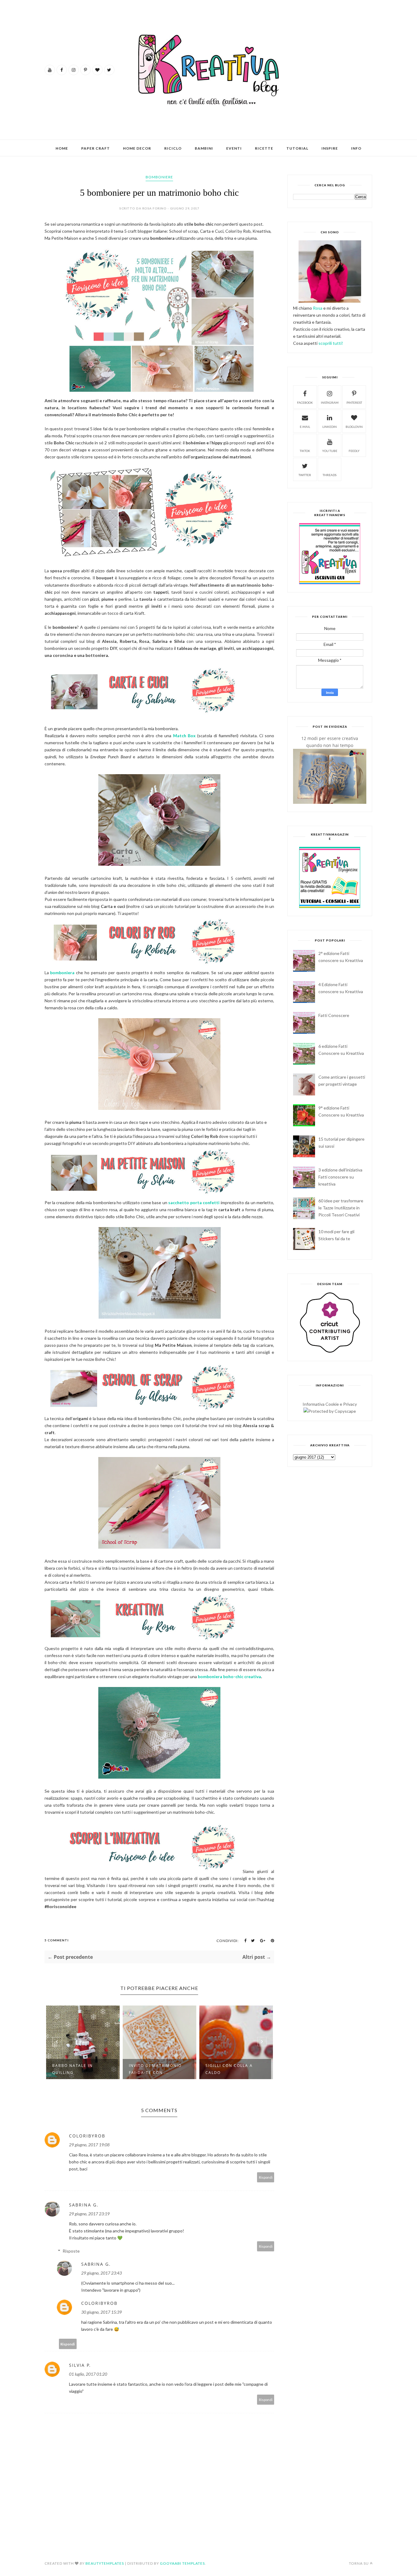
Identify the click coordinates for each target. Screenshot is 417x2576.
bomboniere (159, 177)
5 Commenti (57, 1940)
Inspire (330, 148)
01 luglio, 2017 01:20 (88, 2374)
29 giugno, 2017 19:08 (89, 2145)
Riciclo (173, 148)
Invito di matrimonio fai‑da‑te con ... (155, 2069)
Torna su (359, 2563)
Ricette (264, 148)
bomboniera (62, 973)
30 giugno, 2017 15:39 (102, 2312)
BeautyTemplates (105, 2563)
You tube (330, 451)
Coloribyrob (87, 2136)
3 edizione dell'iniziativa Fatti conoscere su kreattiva (340, 1177)
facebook (305, 403)
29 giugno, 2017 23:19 (89, 2214)
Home (62, 148)
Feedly (354, 451)
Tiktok (305, 451)
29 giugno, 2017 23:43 (102, 2273)
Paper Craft (96, 148)
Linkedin (330, 427)
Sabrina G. (84, 2205)
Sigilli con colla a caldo (229, 2069)
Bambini (204, 148)
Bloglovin (354, 427)
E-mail (305, 427)
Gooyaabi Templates (182, 2563)
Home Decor (137, 148)
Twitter (305, 475)
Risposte (71, 2251)
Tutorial (297, 148)
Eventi (234, 148)
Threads (330, 475)
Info (356, 148)
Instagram (330, 403)
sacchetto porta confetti (194, 1202)
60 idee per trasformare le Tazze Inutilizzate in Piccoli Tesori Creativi (341, 1208)
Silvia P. (80, 2365)
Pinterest (354, 403)
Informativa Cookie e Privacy (330, 1404)
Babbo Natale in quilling (73, 2069)
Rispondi (266, 2177)
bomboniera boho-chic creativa (229, 1676)
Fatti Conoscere (334, 1015)
